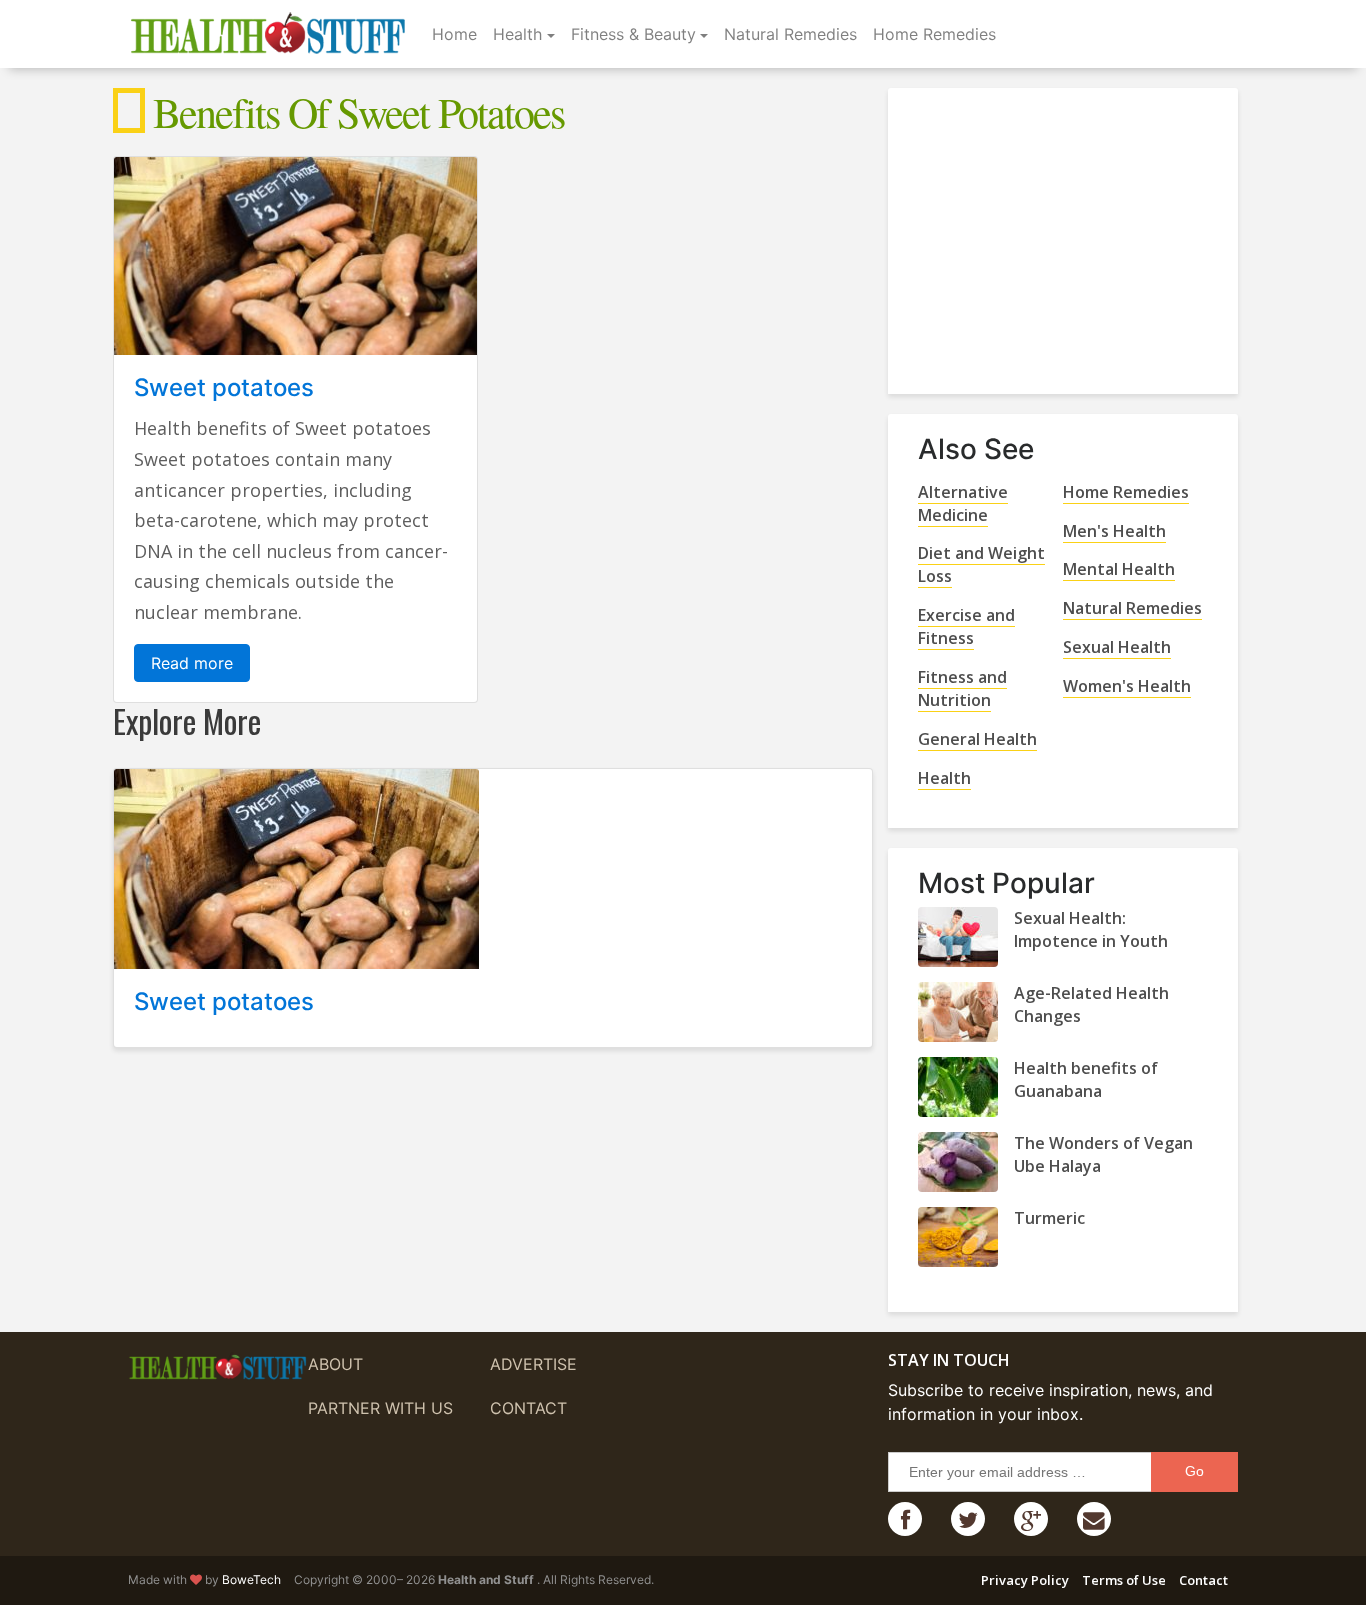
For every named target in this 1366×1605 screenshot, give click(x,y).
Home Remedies (934, 34)
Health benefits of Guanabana (1086, 1079)
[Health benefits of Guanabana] (958, 1087)
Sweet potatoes (224, 387)
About (335, 1364)
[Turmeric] (958, 1237)
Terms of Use (1124, 1580)
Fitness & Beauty (633, 34)
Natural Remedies (790, 34)
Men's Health (1114, 531)
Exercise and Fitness (966, 626)
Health (517, 34)
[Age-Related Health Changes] (958, 1012)
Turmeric (1049, 1218)
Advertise (533, 1364)
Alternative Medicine (963, 503)
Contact (528, 1408)
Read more (192, 663)
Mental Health (1119, 569)
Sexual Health (1117, 647)
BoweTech (251, 1579)
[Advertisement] (1068, 233)
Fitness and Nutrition (962, 688)
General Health (977, 739)
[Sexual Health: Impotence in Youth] (958, 937)
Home (454, 34)
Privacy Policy (1025, 1580)
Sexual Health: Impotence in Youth (1091, 929)
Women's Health (1127, 686)
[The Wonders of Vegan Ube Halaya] (958, 1162)
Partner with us (380, 1408)
